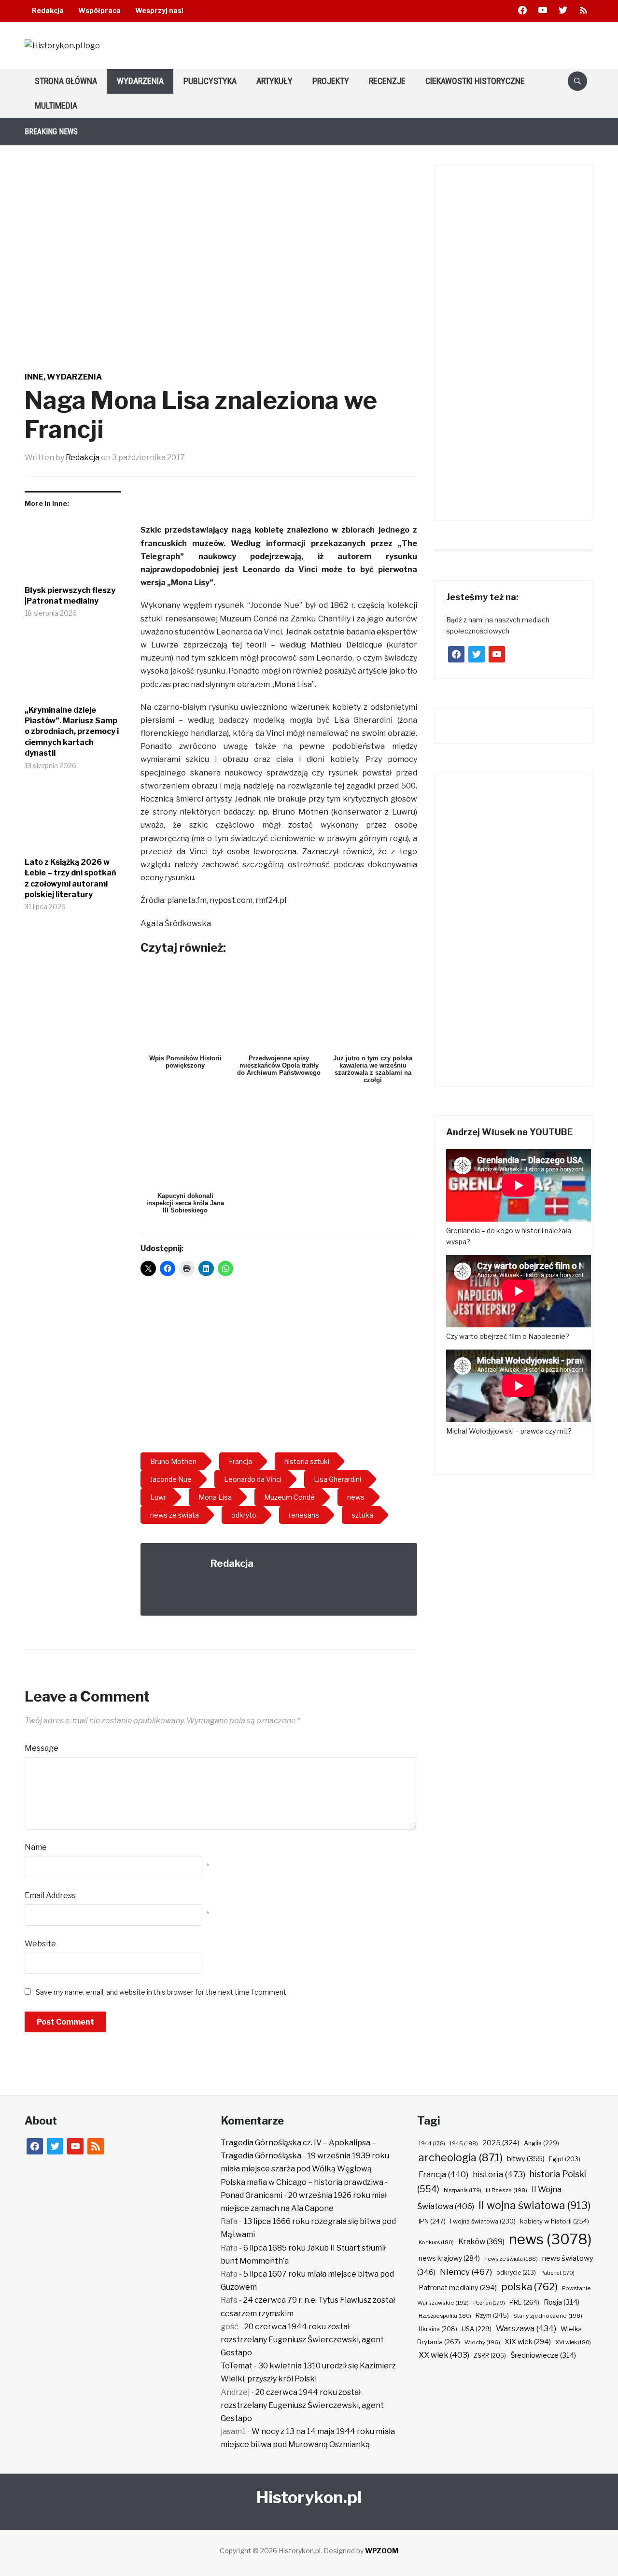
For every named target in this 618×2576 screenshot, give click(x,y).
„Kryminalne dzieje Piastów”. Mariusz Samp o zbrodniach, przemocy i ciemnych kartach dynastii (72, 732)
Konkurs (436, 2242)
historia (499, 2174)
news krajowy (449, 2258)
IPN (432, 2221)
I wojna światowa (483, 2221)
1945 (464, 2143)
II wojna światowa (534, 2205)
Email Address (50, 1895)
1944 (432, 2143)
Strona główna (66, 81)
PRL (524, 2302)
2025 (501, 2143)
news (550, 2239)
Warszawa (526, 2328)
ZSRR (490, 2356)
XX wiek (444, 2355)
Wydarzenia (140, 81)
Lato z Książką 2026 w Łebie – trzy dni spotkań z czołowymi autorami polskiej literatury (70, 878)
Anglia (541, 2143)
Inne (34, 377)
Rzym (492, 2315)
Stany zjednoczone (548, 2316)
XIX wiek (528, 2342)
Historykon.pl (309, 2497)
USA (477, 2329)
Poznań (489, 2303)
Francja (443, 2174)
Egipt (565, 2159)
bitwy (526, 2159)
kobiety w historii (555, 2221)
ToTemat (237, 2366)
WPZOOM (382, 2551)
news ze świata (511, 2259)
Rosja (562, 2302)
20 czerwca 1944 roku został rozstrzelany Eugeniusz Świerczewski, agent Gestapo (302, 2340)
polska (529, 2287)
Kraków (481, 2242)
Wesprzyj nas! (159, 10)
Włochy (482, 2342)
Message (42, 1748)
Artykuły (274, 81)
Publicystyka (210, 81)
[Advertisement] (279, 1368)
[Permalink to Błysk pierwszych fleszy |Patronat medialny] (73, 550)
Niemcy (466, 2272)
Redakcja (48, 10)
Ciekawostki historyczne (475, 81)
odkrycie (516, 2273)
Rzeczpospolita (445, 2316)
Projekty (331, 81)
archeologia (461, 2158)
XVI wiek (573, 2342)
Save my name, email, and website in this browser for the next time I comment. (162, 1992)
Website (40, 1944)
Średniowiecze (543, 2355)
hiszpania (463, 2190)
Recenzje (387, 81)
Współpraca (99, 10)
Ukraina (438, 2329)
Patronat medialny (458, 2287)
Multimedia (56, 106)
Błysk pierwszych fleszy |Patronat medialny (70, 596)
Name (36, 1847)
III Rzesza (506, 2190)
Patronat (557, 2273)
